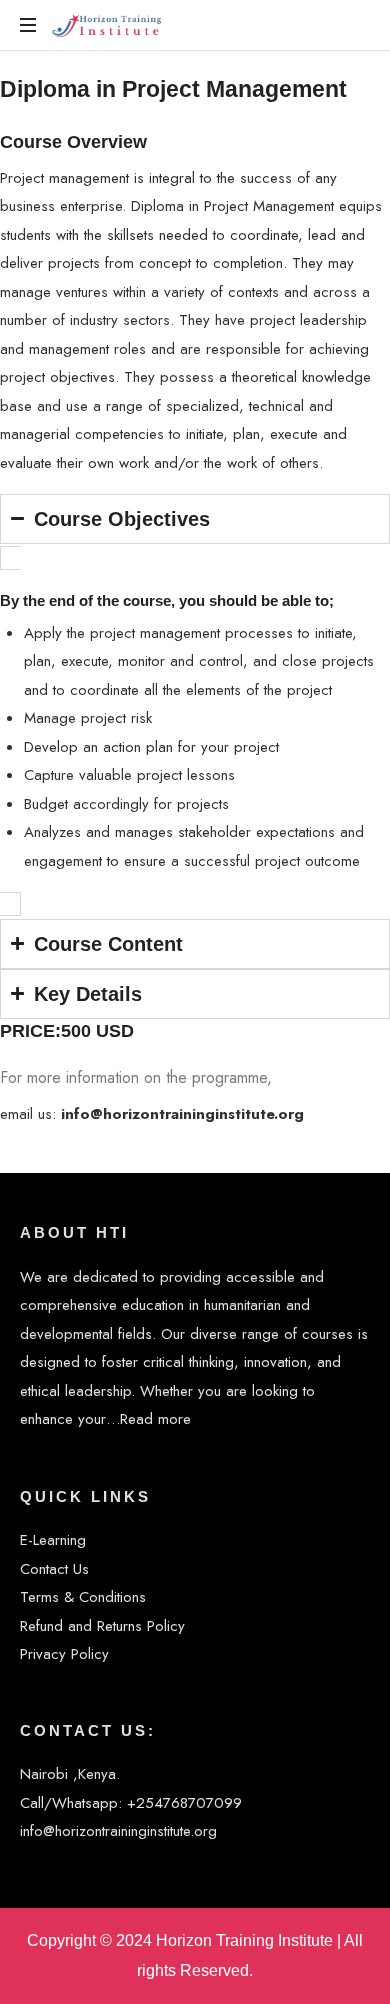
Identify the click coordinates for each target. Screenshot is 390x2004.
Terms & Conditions (83, 1597)
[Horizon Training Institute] (108, 25)
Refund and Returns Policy (102, 1626)
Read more (155, 1419)
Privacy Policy (64, 1654)
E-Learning (53, 1540)
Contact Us (54, 1569)
